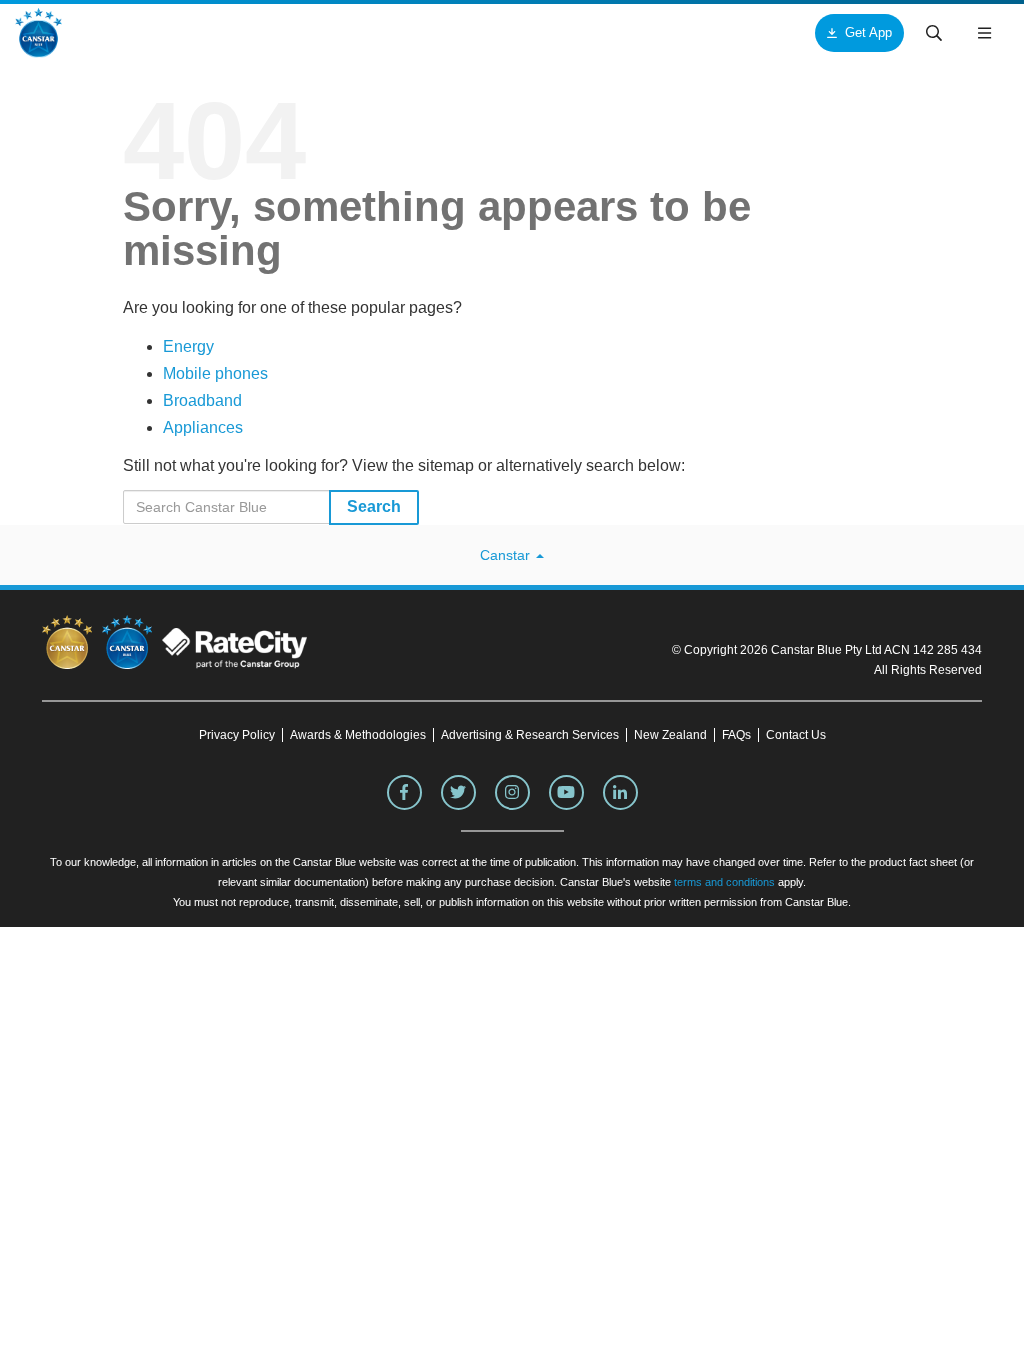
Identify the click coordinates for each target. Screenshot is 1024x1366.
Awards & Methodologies (358, 735)
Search (374, 506)
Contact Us (796, 735)
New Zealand (670, 735)
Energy (188, 346)
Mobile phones (215, 373)
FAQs (736, 735)
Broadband (202, 400)
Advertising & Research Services (530, 735)
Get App (868, 32)
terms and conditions (724, 882)
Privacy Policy (237, 735)
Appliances (203, 427)
